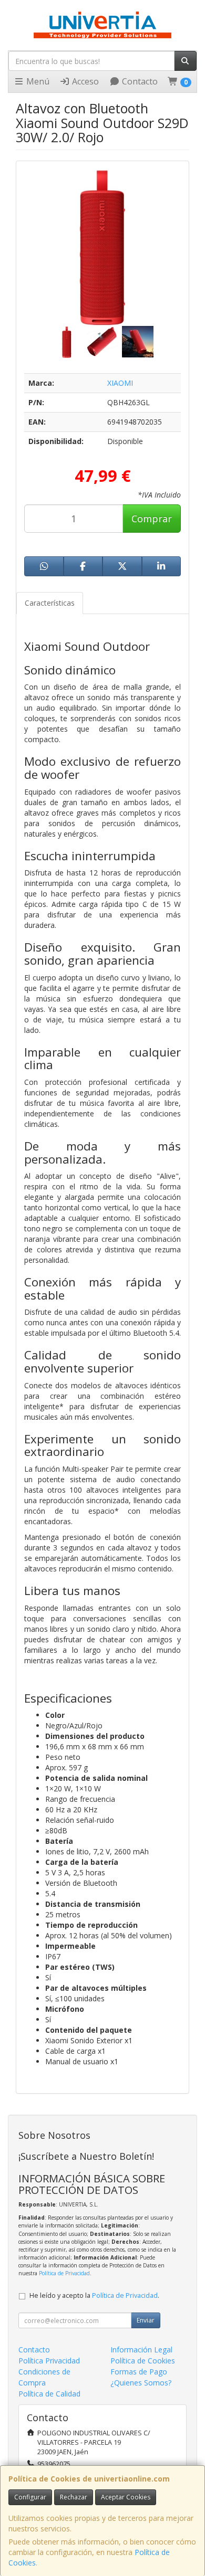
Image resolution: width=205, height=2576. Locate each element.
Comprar (152, 519)
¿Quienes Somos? (141, 2383)
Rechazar (74, 2497)
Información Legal (141, 2350)
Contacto (139, 81)
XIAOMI (120, 383)
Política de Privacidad (64, 2273)
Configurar (30, 2497)
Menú (37, 81)
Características (50, 603)
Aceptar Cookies (126, 2497)
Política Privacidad (49, 2361)
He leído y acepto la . (94, 2295)
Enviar (146, 2320)
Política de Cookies (143, 2361)
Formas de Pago (139, 2372)
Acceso (84, 81)
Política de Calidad (49, 2394)
